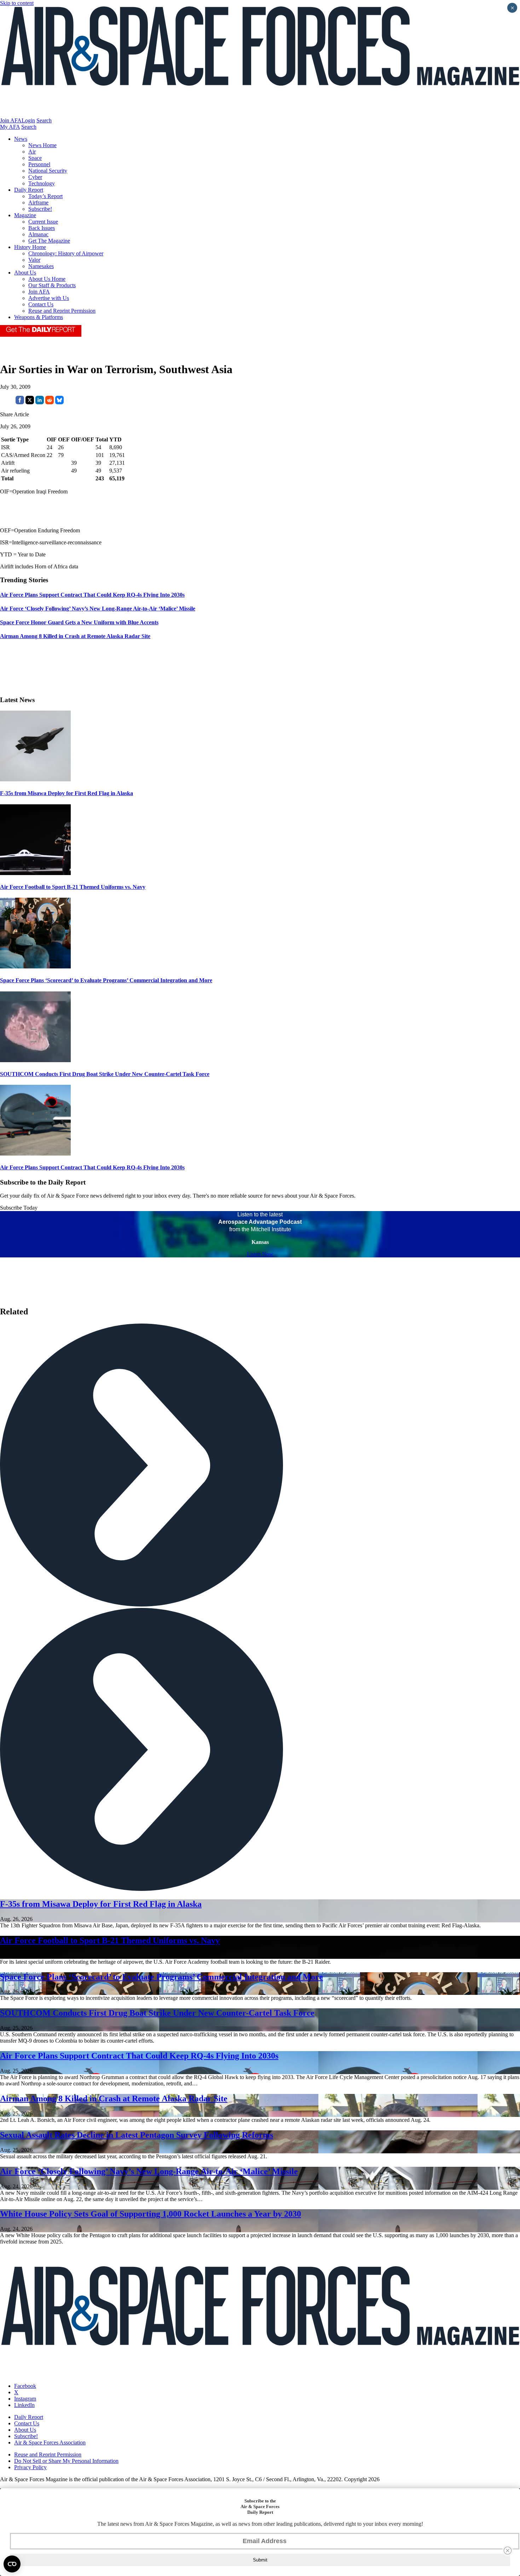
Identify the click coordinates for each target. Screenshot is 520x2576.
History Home (30, 247)
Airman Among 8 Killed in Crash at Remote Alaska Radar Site (114, 2099)
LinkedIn (24, 2405)
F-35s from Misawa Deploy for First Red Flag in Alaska (67, 793)
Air (32, 152)
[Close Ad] (508, 2551)
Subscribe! (40, 209)
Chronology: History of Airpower (66, 253)
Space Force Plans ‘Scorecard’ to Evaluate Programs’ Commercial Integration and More (106, 980)
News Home (42, 145)
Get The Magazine (49, 241)
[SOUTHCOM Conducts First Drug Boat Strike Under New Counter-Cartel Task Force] (35, 1060)
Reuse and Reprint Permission (62, 311)
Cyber (35, 177)
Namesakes (41, 266)
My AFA (10, 127)
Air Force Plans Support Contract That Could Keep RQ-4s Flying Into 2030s (92, 1167)
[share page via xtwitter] (30, 402)
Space (35, 158)
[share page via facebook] (20, 402)
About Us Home (47, 279)
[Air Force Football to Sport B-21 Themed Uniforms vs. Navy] (35, 873)
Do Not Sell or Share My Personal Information (66, 2461)
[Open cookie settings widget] (12, 2564)
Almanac (38, 234)
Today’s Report (45, 196)
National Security (48, 171)
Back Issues (42, 228)
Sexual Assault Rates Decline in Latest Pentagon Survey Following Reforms (137, 2135)
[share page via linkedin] (40, 402)
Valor (34, 260)
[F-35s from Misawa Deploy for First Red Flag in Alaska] (35, 779)
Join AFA (11, 120)
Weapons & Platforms (39, 317)
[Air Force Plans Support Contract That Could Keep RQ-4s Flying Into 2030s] (35, 1154)
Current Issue (43, 222)
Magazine (25, 215)
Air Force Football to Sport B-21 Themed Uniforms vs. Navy (73, 887)
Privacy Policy (30, 2467)
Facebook (25, 2386)
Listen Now (260, 1254)
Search (44, 120)
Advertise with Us (49, 298)
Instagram (25, 2399)
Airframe (38, 202)
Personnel (39, 164)
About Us (25, 273)
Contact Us (41, 304)
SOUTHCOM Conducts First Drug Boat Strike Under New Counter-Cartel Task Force (105, 1074)
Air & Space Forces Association (50, 2442)
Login (28, 120)
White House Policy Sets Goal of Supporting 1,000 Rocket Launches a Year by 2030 (151, 2214)
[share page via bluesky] (59, 402)
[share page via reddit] (50, 402)
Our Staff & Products (52, 285)
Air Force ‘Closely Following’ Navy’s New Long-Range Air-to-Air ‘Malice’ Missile (149, 2171)
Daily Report (29, 190)
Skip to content (17, 3)
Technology (42, 183)
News (21, 139)
